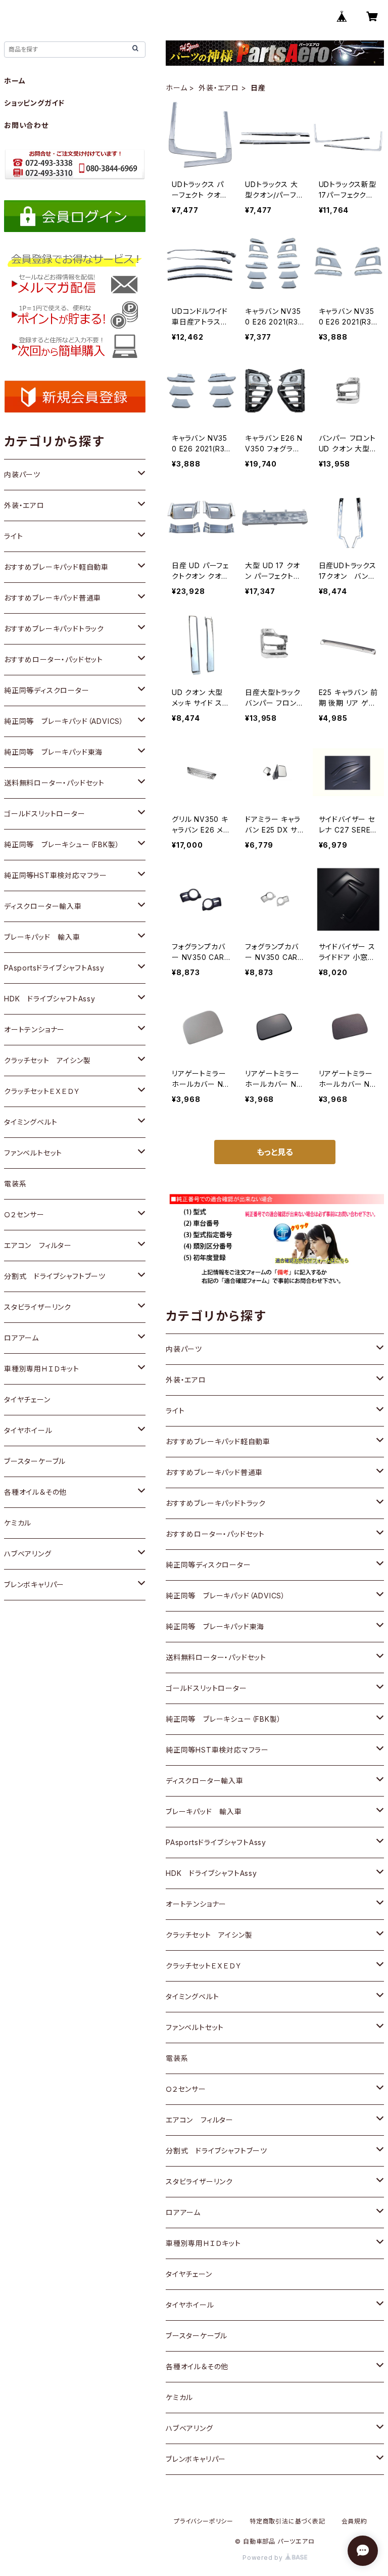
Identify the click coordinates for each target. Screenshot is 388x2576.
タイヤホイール (190, 2305)
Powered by (264, 2558)
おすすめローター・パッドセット (215, 1534)
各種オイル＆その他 (197, 2366)
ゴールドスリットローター (206, 1688)
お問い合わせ (26, 125)
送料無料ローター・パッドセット (216, 1657)
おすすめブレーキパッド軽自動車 (218, 1441)
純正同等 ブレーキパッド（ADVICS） (226, 1596)
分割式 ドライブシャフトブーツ (216, 2151)
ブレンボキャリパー (196, 2459)
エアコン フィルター (200, 2120)
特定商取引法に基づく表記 (287, 2521)
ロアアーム (183, 2212)
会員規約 (354, 2521)
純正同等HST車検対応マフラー (217, 1750)
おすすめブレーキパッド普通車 (214, 1472)
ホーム (176, 88)
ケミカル (179, 2397)
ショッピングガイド (34, 103)
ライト (175, 1411)
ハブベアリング (189, 2428)
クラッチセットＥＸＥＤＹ (204, 1966)
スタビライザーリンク (199, 2181)
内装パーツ (184, 1349)
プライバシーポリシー (204, 2521)
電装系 (177, 2058)
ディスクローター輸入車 (205, 1781)
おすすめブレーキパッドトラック (216, 1503)
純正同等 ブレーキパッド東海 (215, 1626)
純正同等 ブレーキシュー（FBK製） (223, 1719)
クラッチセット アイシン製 (209, 1935)
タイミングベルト (192, 1996)
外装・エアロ (219, 88)
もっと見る (275, 1152)
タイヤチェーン (189, 2274)
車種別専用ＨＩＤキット (203, 2243)
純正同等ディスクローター (208, 1565)
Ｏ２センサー (186, 2089)
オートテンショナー (196, 1904)
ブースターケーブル (197, 2336)
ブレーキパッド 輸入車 (204, 1811)
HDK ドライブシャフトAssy (211, 1873)
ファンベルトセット (195, 2027)
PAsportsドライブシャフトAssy (216, 1842)
